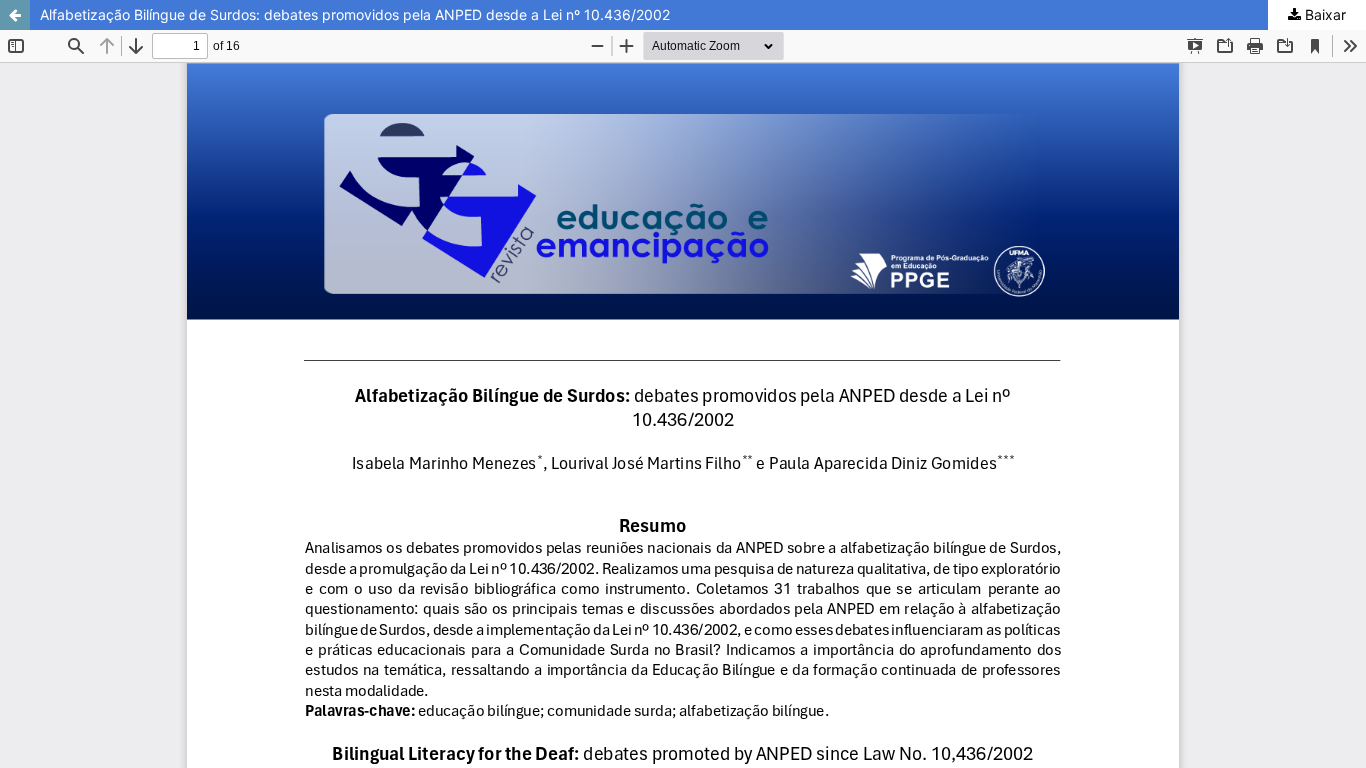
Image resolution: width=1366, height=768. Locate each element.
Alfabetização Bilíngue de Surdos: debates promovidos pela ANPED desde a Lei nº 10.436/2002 (355, 14)
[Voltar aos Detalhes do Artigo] (15, 15)
